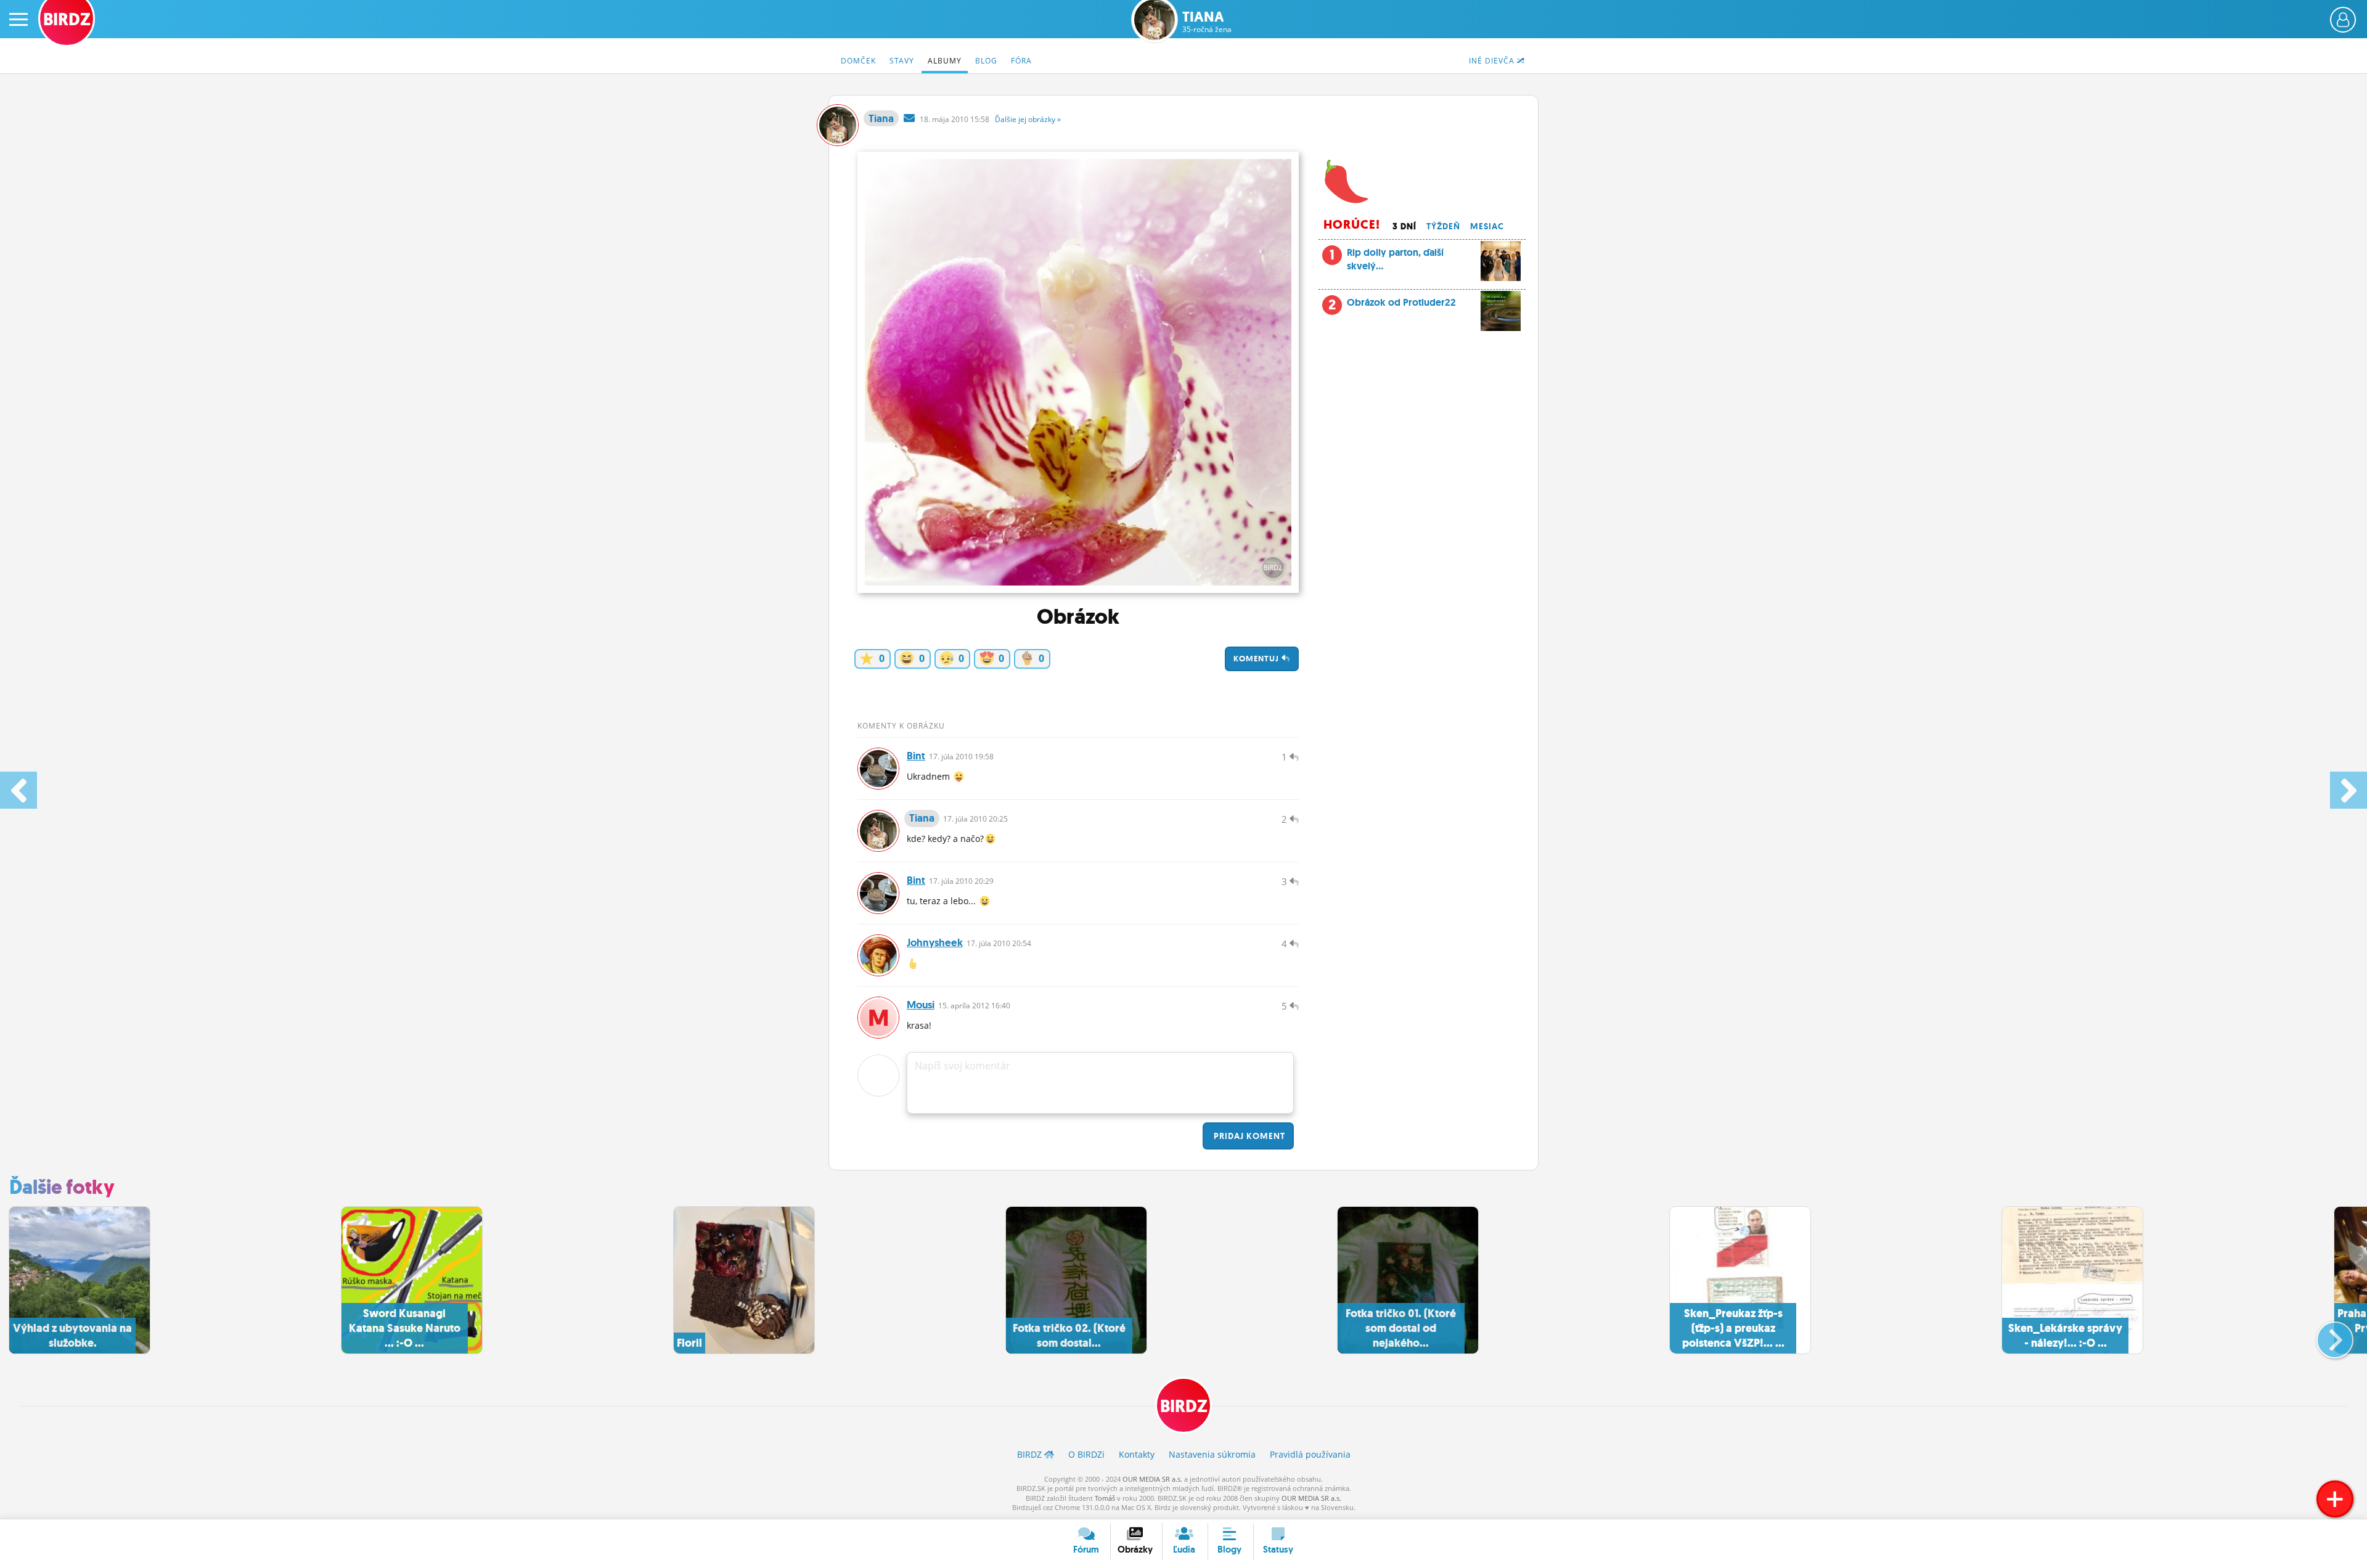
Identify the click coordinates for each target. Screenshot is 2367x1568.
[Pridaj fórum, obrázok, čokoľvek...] (2335, 1499)
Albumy (945, 61)
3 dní (1404, 226)
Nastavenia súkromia (1212, 1454)
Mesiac (1487, 226)
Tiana (1207, 22)
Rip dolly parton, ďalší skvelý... (1387, 259)
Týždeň (1443, 226)
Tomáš (1105, 1498)
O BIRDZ (1086, 1454)
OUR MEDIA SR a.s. (1152, 1479)
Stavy (902, 61)
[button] (2325, 1335)
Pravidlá (1310, 1454)
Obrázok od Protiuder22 (1401, 302)
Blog (986, 61)
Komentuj (1257, 659)
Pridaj (1248, 1136)
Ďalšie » (1028, 119)
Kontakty (1137, 1454)
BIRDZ (1184, 1406)
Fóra (1021, 61)
